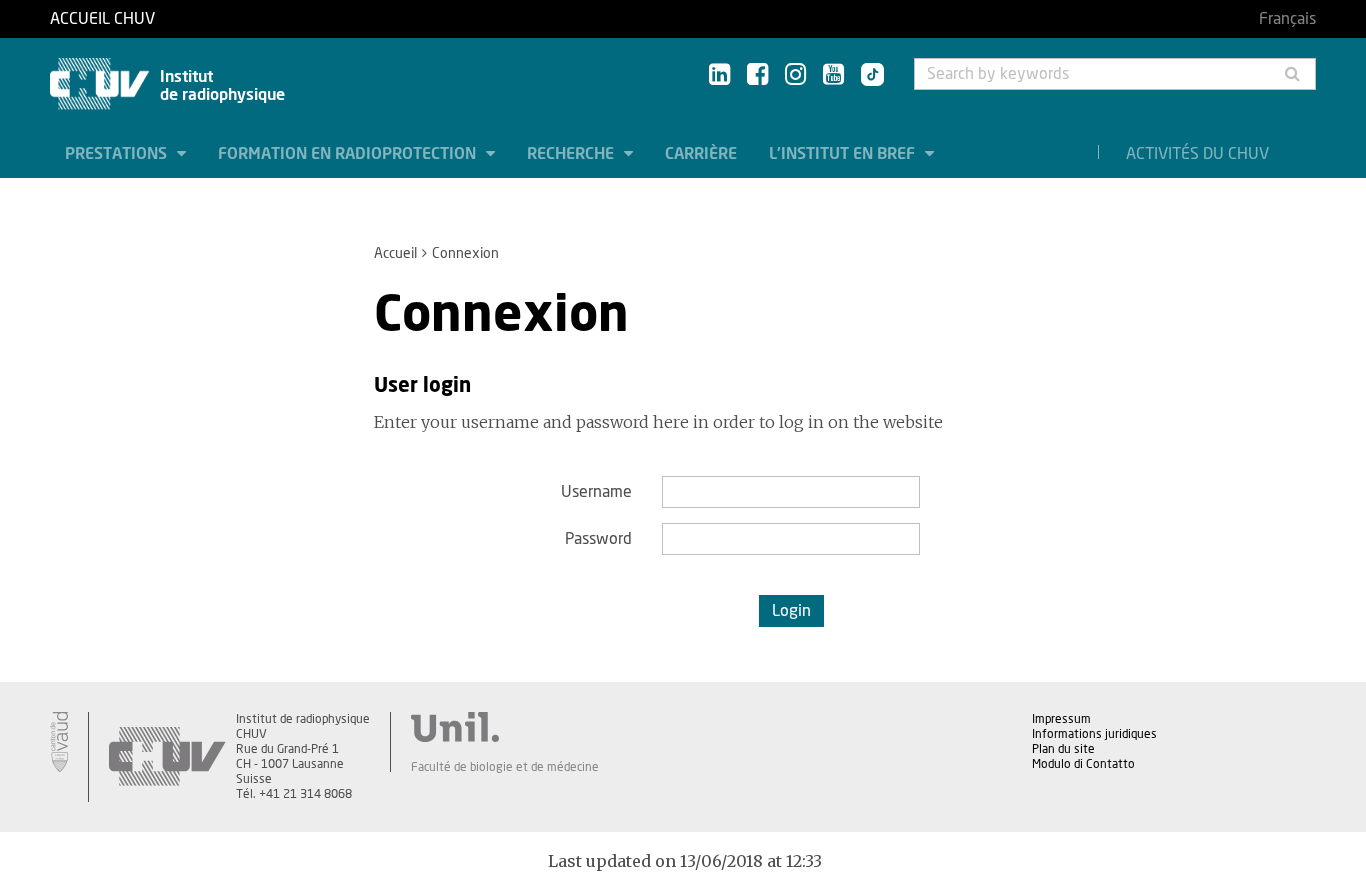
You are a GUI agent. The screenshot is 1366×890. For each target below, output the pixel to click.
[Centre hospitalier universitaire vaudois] (167, 757)
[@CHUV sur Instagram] (795, 75)
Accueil (395, 254)
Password (598, 539)
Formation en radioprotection (349, 154)
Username (596, 492)
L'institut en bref (844, 154)
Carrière (701, 154)
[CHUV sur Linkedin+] (719, 75)
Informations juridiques (1094, 734)
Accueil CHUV (102, 19)
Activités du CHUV (1197, 154)
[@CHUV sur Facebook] (757, 75)
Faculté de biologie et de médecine (505, 767)
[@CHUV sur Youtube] (833, 75)
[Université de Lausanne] (505, 727)
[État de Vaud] (59, 742)
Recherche (572, 154)
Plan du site (1063, 749)
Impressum (1061, 719)
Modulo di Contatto (1083, 764)
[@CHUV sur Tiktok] (866, 76)
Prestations (118, 154)
